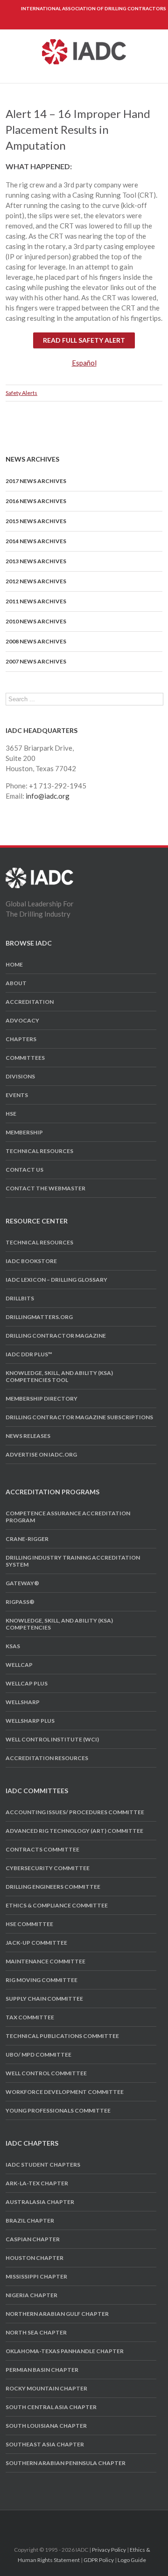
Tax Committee (30, 2017)
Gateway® (22, 1583)
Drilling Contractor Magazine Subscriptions (79, 1417)
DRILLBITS (20, 1298)
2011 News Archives (36, 601)
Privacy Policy (109, 2550)
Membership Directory (42, 1398)
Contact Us (24, 1170)
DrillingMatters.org (39, 1317)
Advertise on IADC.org (41, 1454)
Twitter (74, 2522)
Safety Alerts (21, 393)
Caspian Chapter (33, 2239)
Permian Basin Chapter (42, 2370)
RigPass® (20, 1602)
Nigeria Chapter (31, 2295)
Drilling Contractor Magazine (56, 1336)
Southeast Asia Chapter (45, 2444)
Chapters (21, 1039)
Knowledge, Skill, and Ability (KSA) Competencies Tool (59, 1376)
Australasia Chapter (40, 2202)
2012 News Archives (36, 581)
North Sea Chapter (36, 2332)
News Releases (28, 1436)
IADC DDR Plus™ (29, 1354)
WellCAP (19, 1665)
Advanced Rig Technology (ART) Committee (74, 1831)
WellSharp (23, 1702)
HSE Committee (29, 1924)
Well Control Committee (46, 2073)
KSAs (13, 1646)
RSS (108, 2522)
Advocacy (22, 1020)
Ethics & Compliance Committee (57, 1905)
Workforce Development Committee (65, 2092)
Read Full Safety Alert (84, 340)
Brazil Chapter (30, 2220)
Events (17, 1095)
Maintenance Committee (45, 1961)
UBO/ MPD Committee (38, 2055)
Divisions (20, 1076)
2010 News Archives (36, 621)
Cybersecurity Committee (48, 1868)
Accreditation (30, 1002)
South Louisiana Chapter (46, 2426)
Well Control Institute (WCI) (52, 1739)
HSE (11, 1114)
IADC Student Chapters (43, 2165)
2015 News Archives (36, 521)
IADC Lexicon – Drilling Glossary (56, 1280)
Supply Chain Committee (44, 1999)
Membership (24, 1132)
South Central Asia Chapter (51, 2407)
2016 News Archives (36, 501)
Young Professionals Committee (58, 2110)
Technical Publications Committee (62, 2036)
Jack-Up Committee (36, 1943)
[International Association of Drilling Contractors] (39, 873)
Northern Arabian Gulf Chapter (57, 2314)
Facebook (58, 2523)
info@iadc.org (48, 796)
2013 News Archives (36, 561)
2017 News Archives (36, 481)
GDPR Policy (99, 2560)
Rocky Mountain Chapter (46, 2388)
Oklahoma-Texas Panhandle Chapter (65, 2351)
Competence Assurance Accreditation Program (68, 1517)
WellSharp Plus (30, 1721)
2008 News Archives (36, 641)
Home (14, 964)
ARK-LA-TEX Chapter (37, 2183)
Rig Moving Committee (42, 1980)
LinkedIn (91, 2522)
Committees (25, 1058)
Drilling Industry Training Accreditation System (73, 1561)
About (16, 983)
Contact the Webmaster (45, 1188)
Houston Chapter (35, 2258)
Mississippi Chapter (36, 2276)
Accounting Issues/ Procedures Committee (75, 1812)
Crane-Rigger (27, 1539)
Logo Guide (132, 2560)
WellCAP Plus (27, 1683)
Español (84, 363)
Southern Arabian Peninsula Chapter (66, 2463)
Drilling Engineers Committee (53, 1887)
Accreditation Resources (47, 1758)
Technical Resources (39, 1151)
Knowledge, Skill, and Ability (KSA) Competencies (59, 1624)
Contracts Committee (42, 1849)
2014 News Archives (36, 541)
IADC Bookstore (31, 1261)
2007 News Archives (36, 661)
